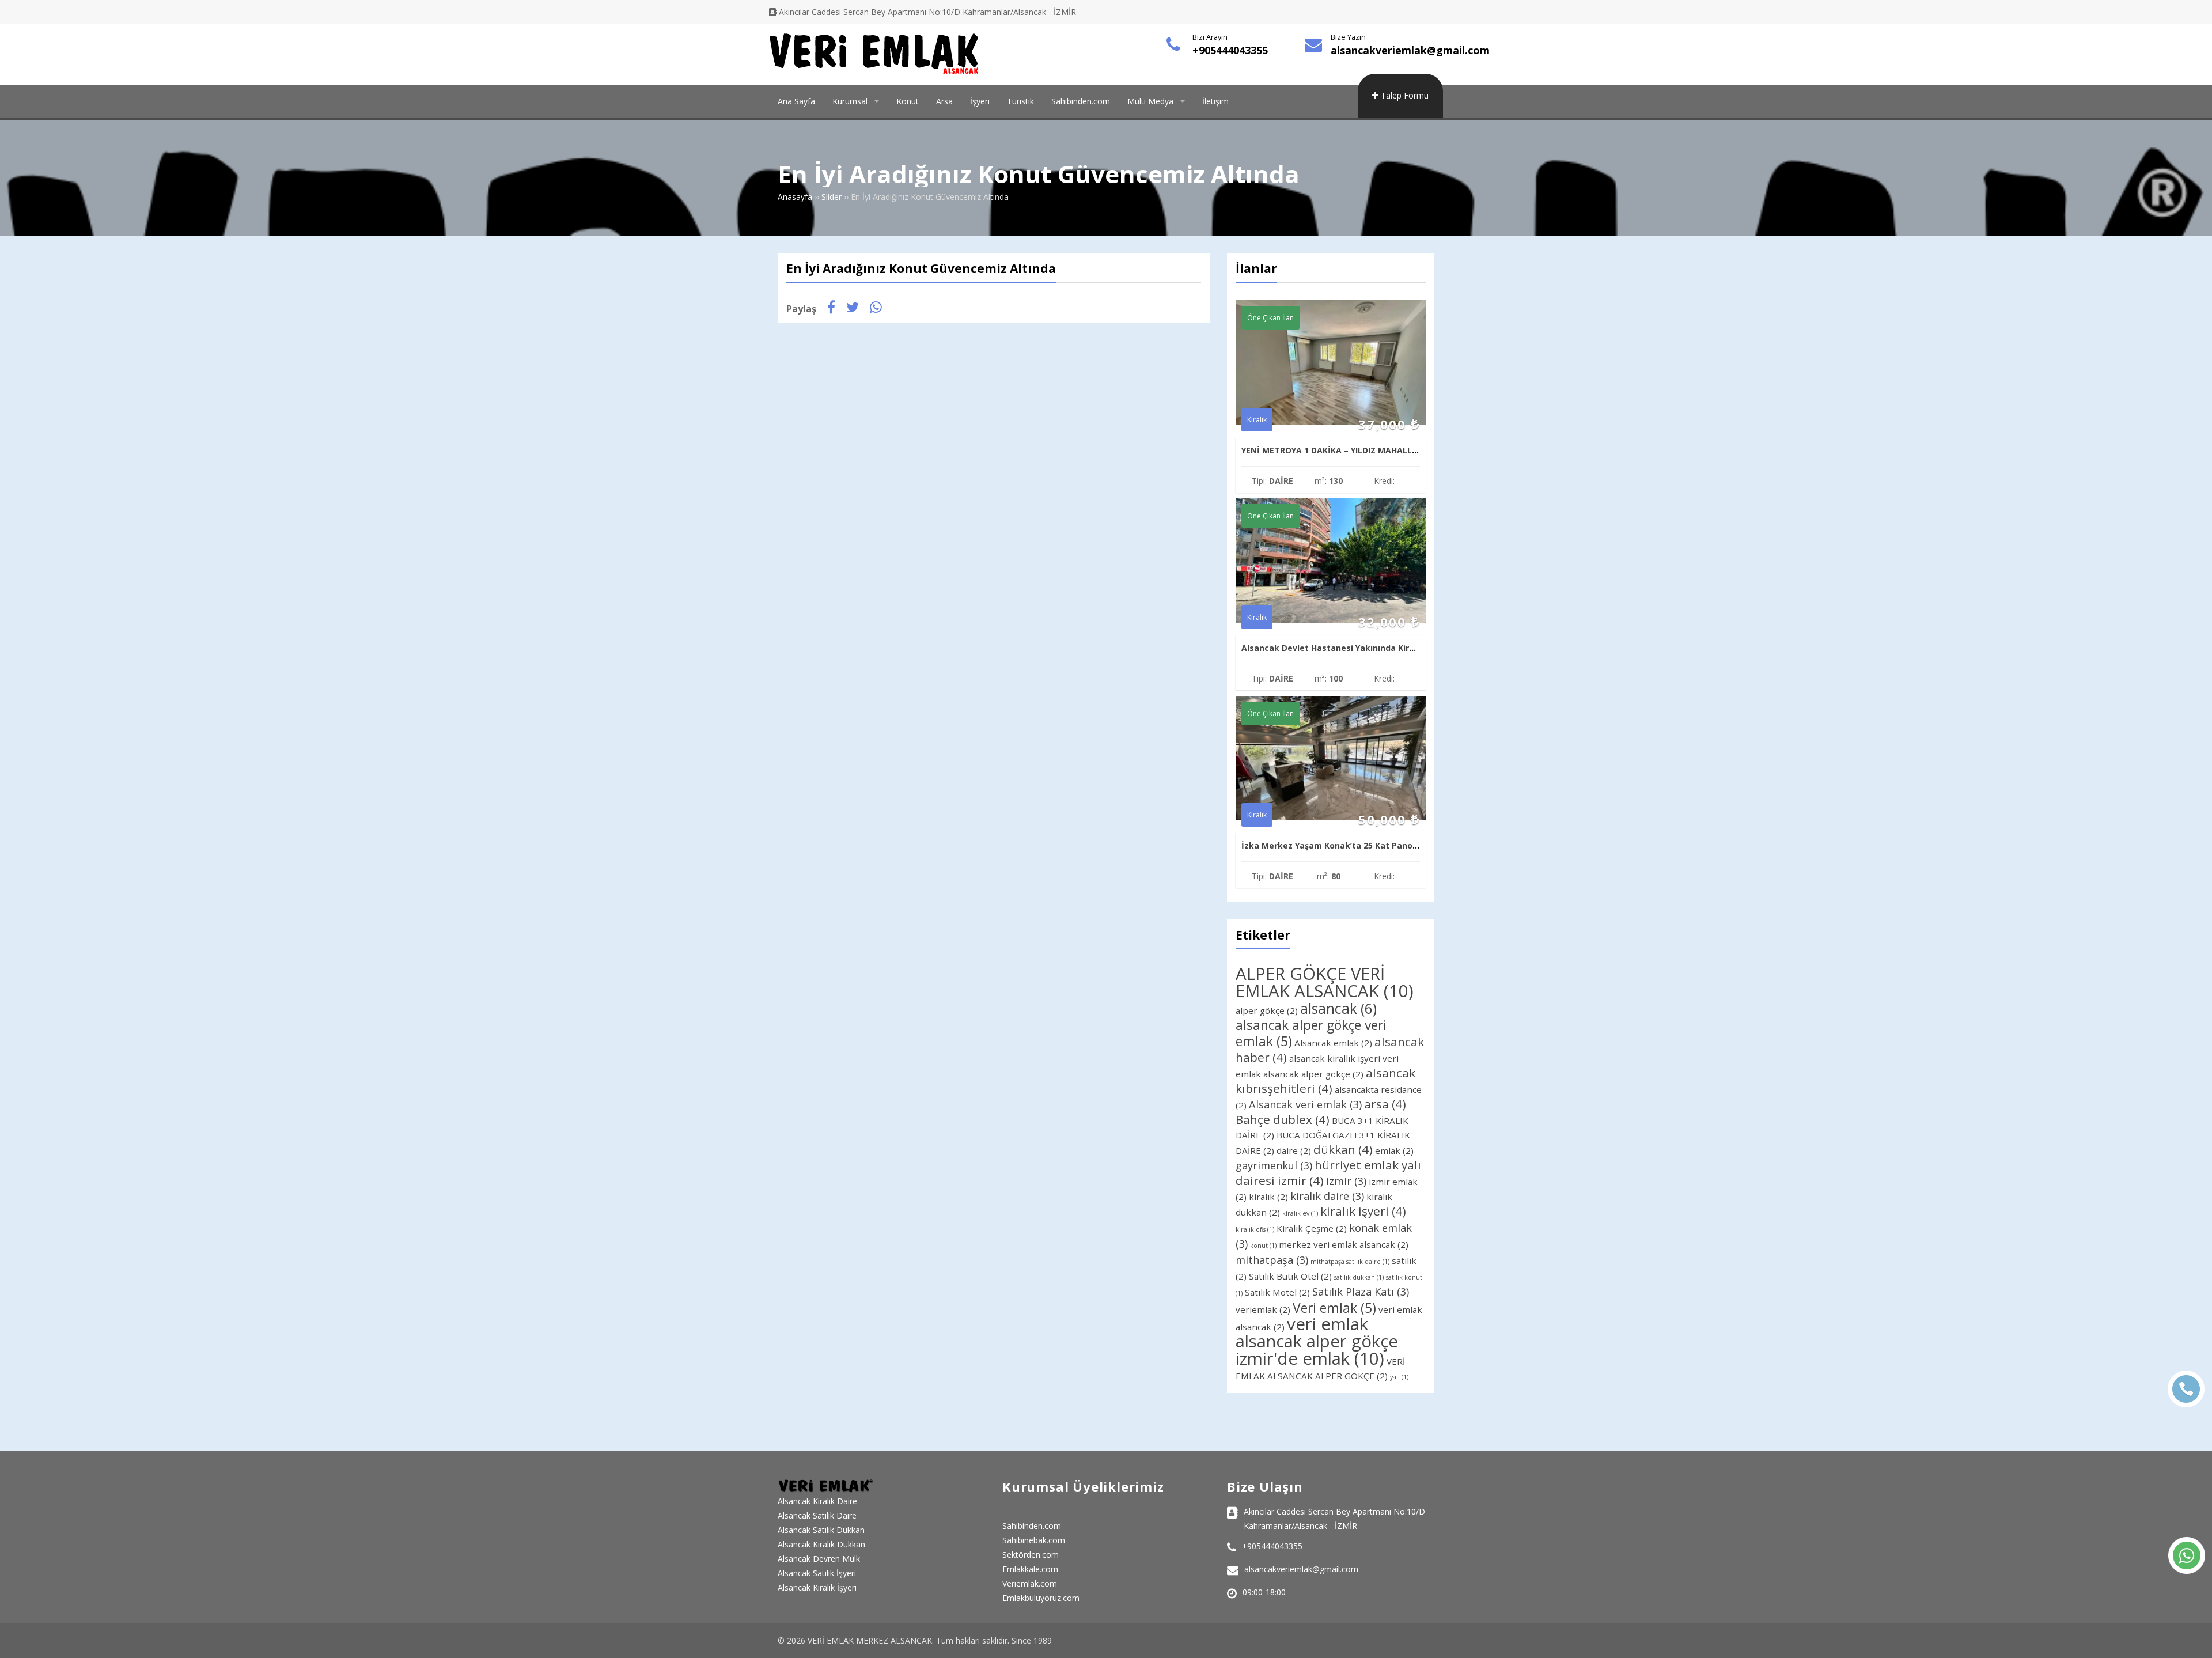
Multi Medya (1150, 101)
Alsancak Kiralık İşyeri (817, 1587)
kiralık (1268, 1197)
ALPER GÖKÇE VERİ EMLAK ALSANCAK (1325, 982)
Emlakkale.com (1030, 1569)
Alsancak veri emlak (1305, 1104)
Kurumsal (850, 101)
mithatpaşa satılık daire (1350, 1262)
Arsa (944, 101)
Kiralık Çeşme (1312, 1228)
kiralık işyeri (1363, 1211)
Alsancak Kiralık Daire (817, 1501)
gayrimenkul (1274, 1165)
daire (1294, 1150)
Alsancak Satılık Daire (817, 1515)
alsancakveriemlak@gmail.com (1410, 50)
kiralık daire (1327, 1196)
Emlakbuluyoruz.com (1041, 1598)
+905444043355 (1230, 50)
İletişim (1215, 101)
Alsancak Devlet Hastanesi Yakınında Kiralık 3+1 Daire (1353, 648)
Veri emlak (1334, 1308)
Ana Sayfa (796, 101)
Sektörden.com (1031, 1555)
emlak (1394, 1150)
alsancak (1338, 1008)
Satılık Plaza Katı (1361, 1292)
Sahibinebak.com (1034, 1540)
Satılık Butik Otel (1290, 1276)
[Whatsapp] (2187, 1555)
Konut (908, 101)
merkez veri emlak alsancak (1344, 1244)
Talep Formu (1404, 95)
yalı (1399, 1377)
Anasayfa (795, 197)
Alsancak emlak (1333, 1043)
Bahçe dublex (1283, 1119)
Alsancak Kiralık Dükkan (821, 1544)
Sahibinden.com (1081, 101)
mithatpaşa (1272, 1260)
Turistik (1020, 101)
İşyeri (980, 101)
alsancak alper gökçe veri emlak (1311, 1033)
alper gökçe (1267, 1010)
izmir (1346, 1181)
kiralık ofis (1255, 1229)
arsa (1385, 1104)
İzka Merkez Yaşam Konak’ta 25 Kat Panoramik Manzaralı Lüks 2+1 (1380, 845)
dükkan (1343, 1149)
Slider (832, 197)
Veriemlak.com (1030, 1583)
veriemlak (1263, 1309)
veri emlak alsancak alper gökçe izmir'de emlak (1317, 1341)
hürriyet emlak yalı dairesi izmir (1328, 1173)
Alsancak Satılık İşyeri (817, 1573)
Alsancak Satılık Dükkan (821, 1530)
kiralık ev (1300, 1213)
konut (1263, 1246)
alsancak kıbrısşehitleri (1325, 1080)
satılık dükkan (1359, 1277)
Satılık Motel (1277, 1292)
